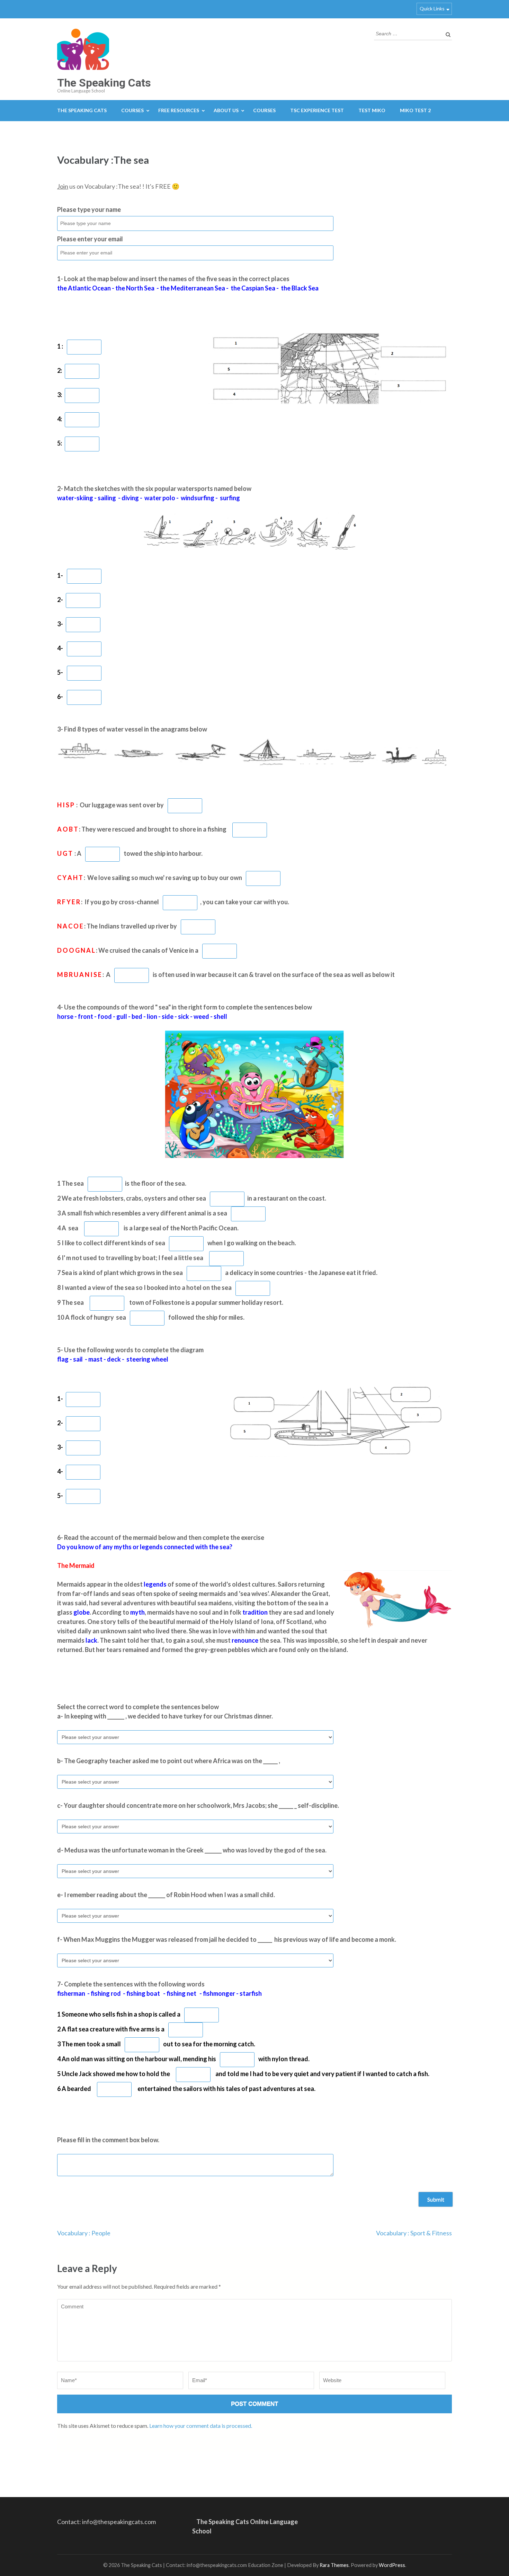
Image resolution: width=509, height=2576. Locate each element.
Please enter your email (90, 239)
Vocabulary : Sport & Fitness (414, 2233)
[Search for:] (408, 33)
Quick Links (432, 8)
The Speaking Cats (104, 83)
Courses (132, 110)
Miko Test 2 (415, 110)
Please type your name (89, 209)
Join (63, 186)
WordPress (392, 2565)
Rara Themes (334, 2565)
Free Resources (179, 110)
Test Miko (372, 110)
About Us (226, 110)
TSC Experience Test (317, 110)
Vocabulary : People (84, 2233)
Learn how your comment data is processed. (201, 2426)
